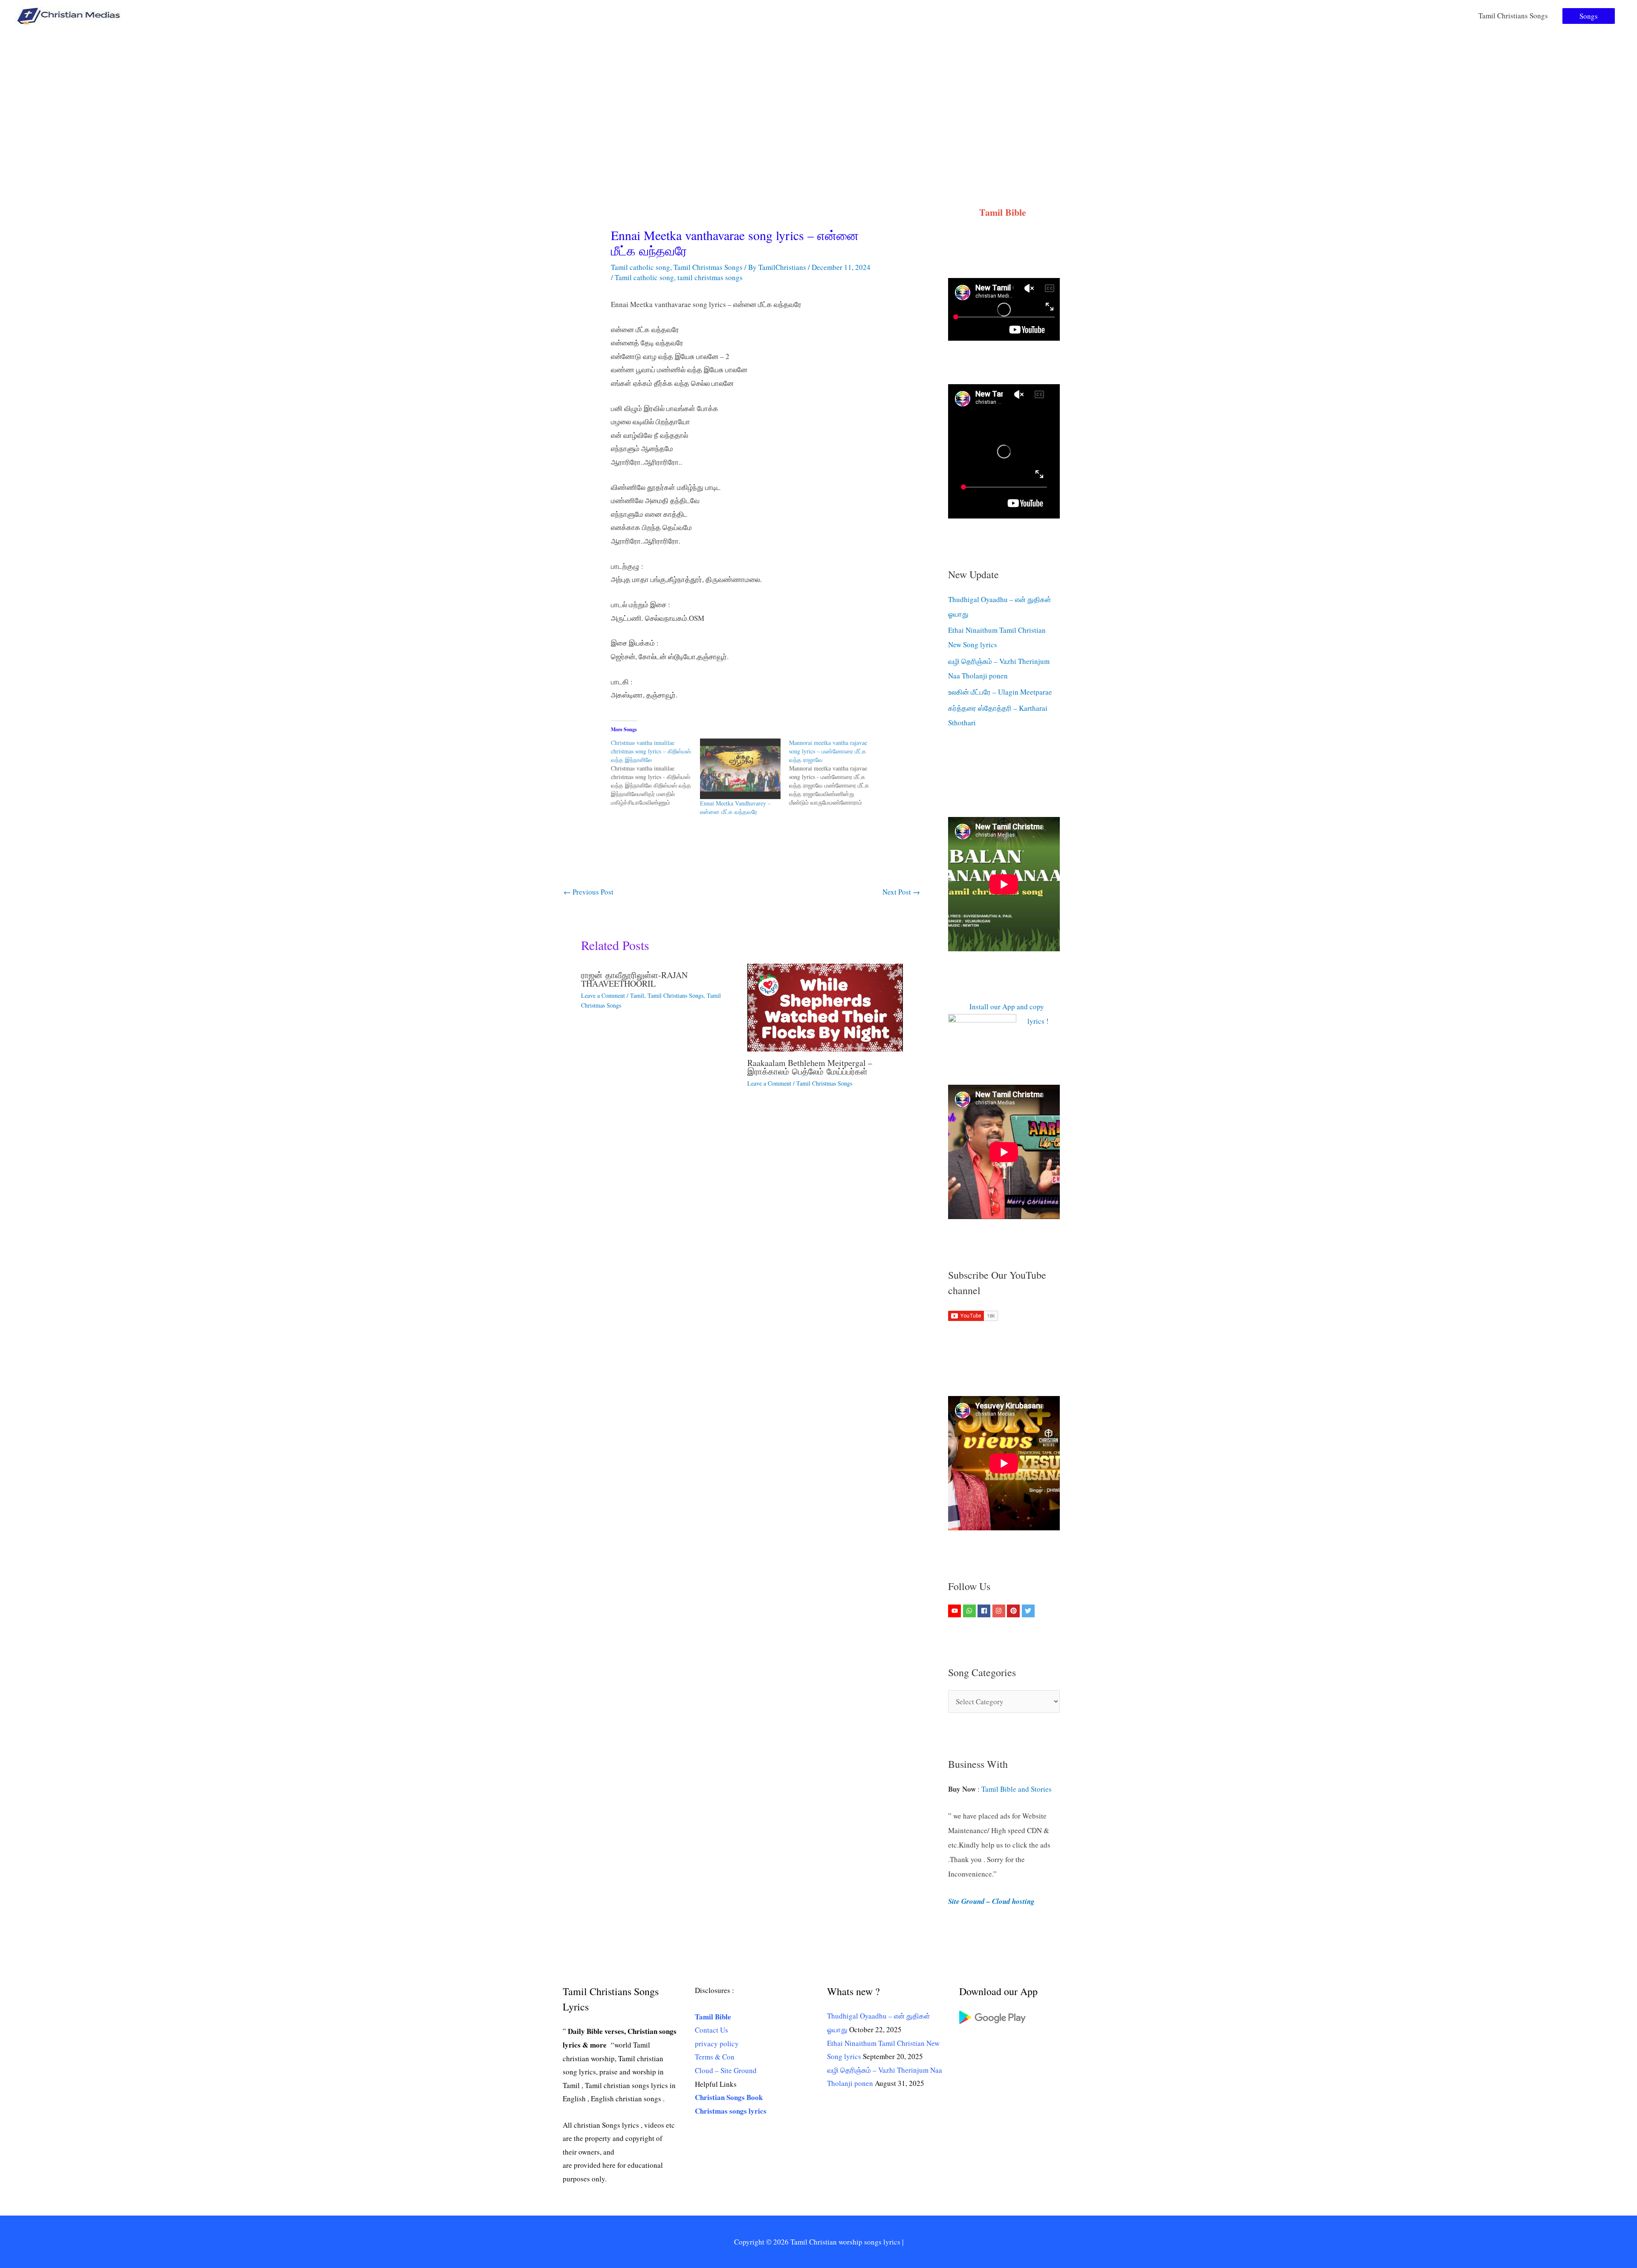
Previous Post (589, 892)
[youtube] (956, 1611)
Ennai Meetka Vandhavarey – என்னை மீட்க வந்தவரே (735, 807)
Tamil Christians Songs (1513, 16)
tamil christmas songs (710, 277)
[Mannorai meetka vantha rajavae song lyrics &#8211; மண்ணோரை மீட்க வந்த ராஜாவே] (834, 773)
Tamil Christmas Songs (708, 267)
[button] (1589, 16)
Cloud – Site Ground (726, 2070)
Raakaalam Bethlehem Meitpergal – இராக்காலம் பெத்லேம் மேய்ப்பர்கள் (810, 1067)
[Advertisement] (818, 96)
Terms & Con (715, 2057)
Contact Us (711, 2030)
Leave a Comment (603, 995)
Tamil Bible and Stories (1018, 1789)
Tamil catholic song (641, 267)
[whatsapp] (970, 1611)
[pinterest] (1014, 1611)
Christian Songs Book (729, 2097)
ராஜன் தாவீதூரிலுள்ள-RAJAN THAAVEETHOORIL (634, 979)
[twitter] (1029, 1611)
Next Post (901, 892)
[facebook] (985, 1611)
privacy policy (717, 2044)
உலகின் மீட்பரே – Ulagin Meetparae (1000, 692)
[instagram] (1000, 1611)
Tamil (637, 995)
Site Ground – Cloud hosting (991, 1901)
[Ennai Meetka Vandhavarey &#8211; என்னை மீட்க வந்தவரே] (740, 769)
